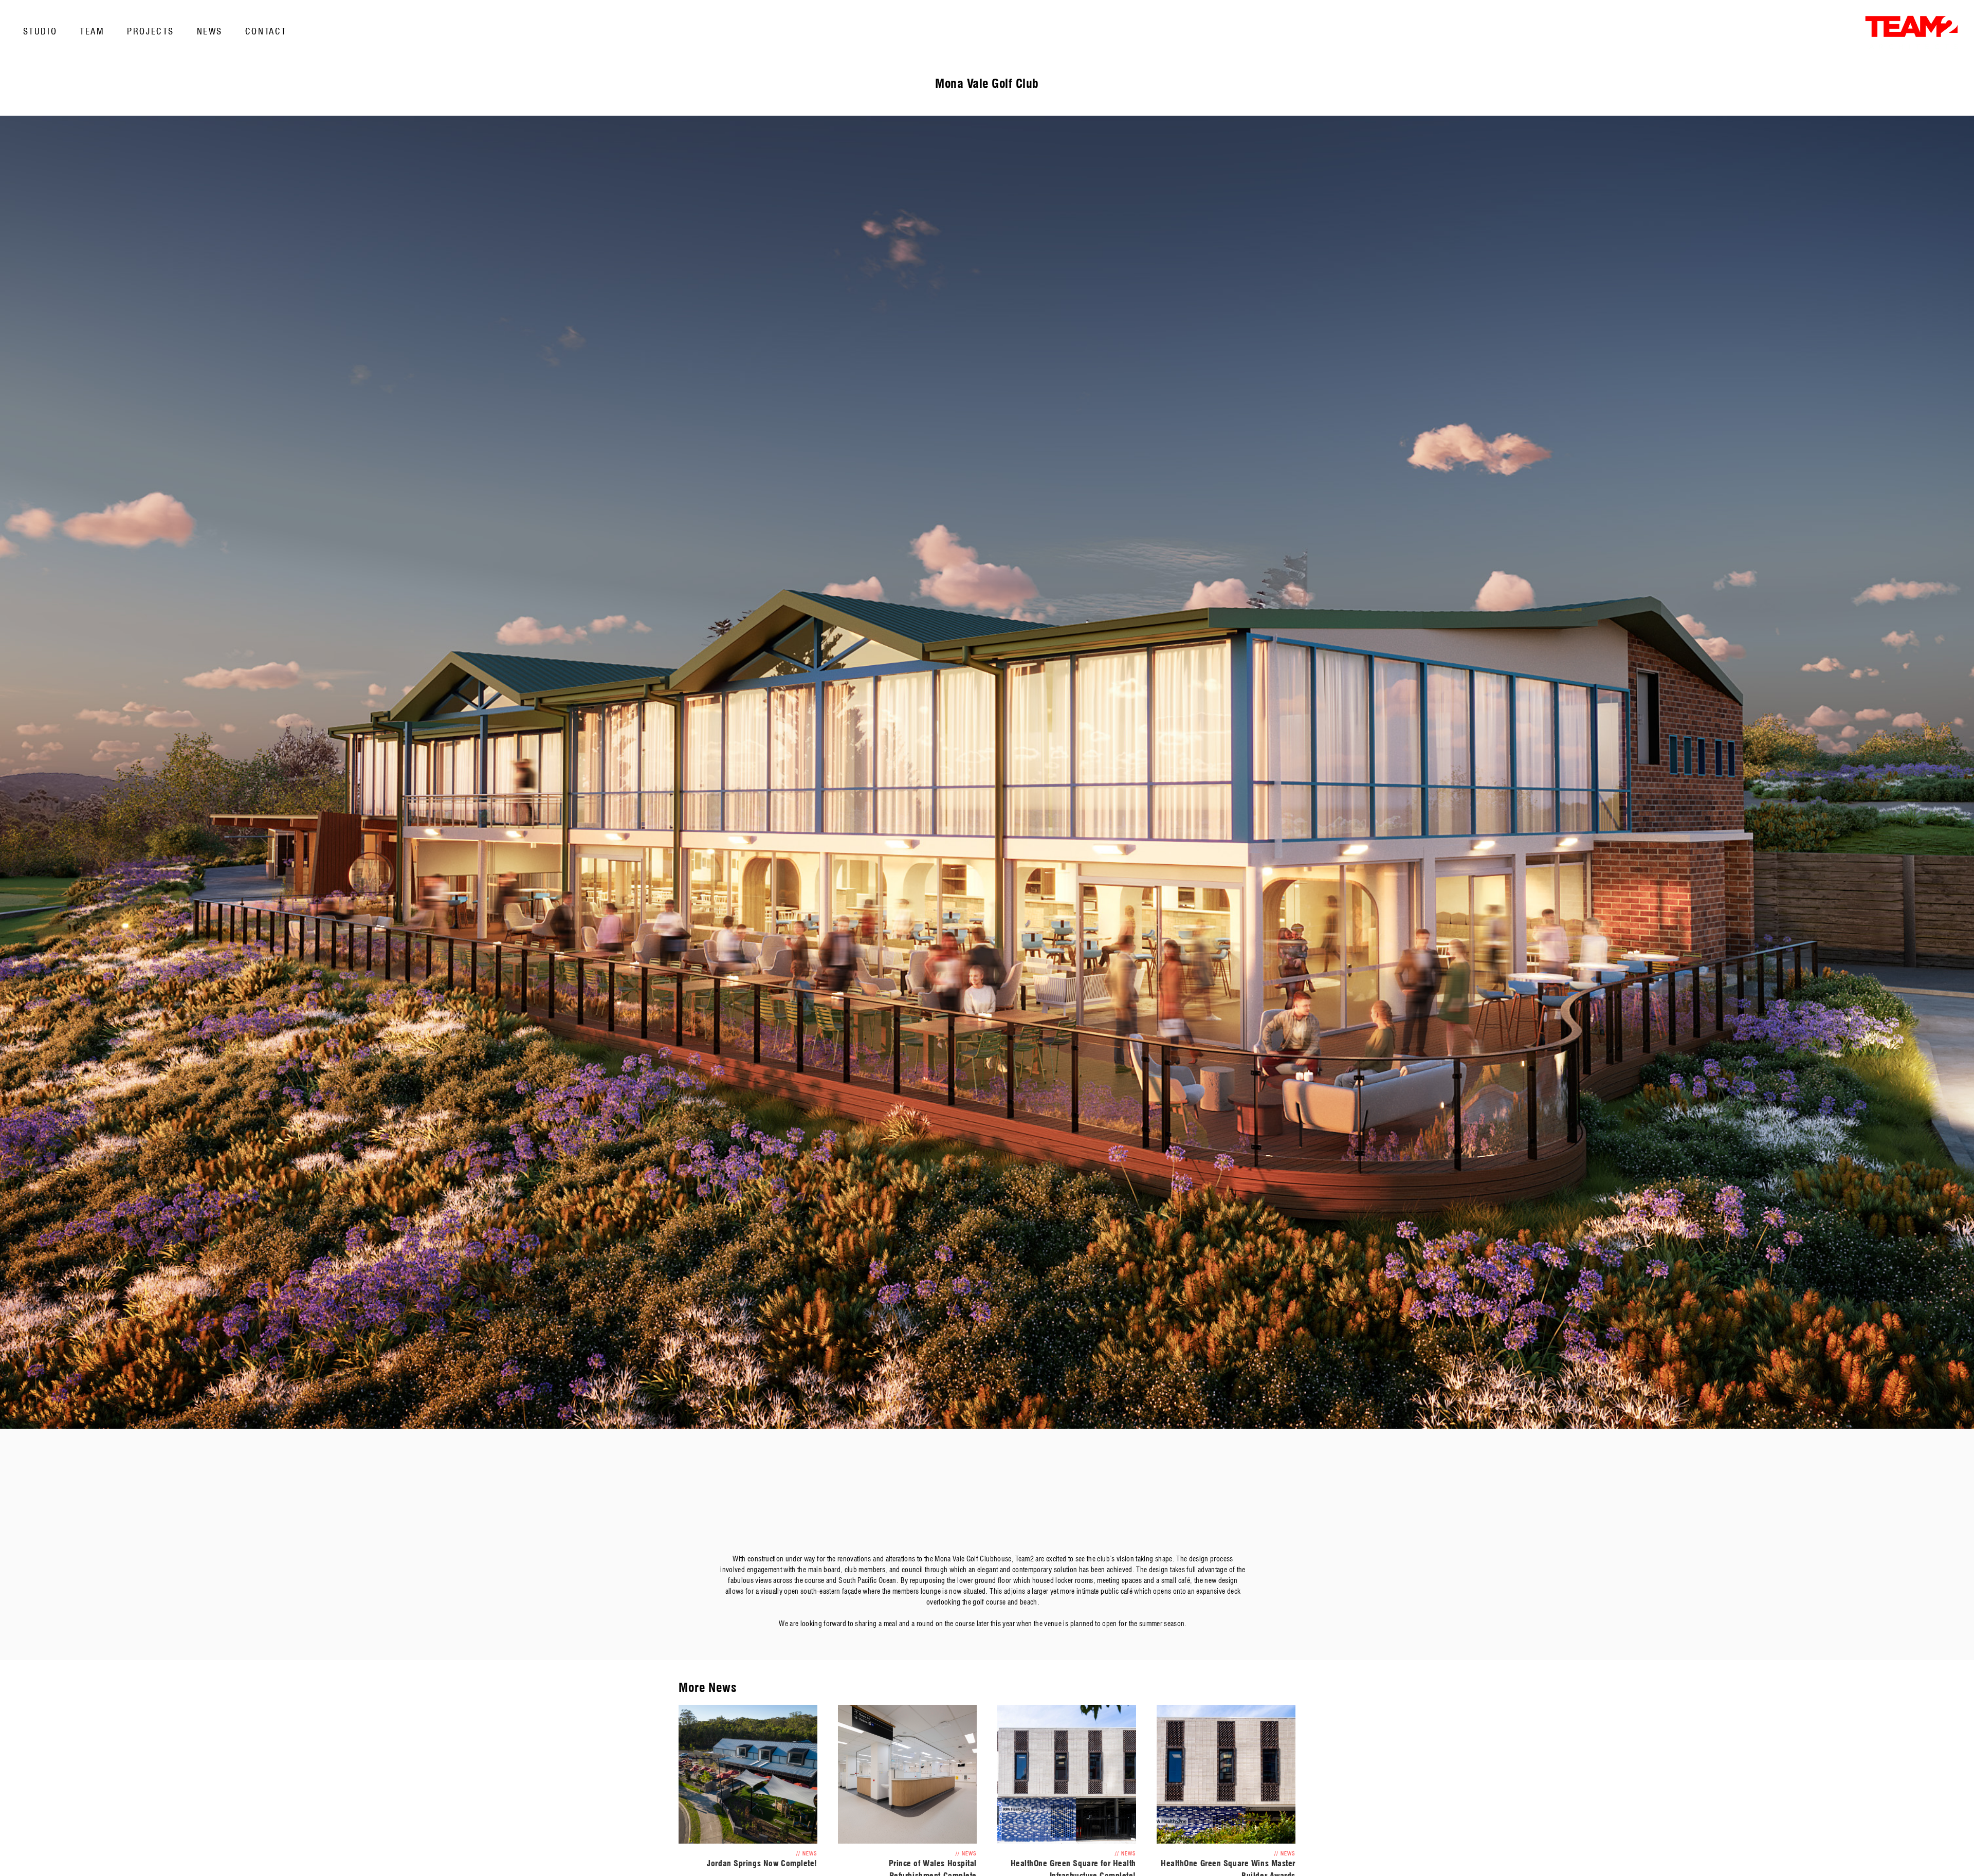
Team (92, 31)
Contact (266, 31)
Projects (150, 31)
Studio (40, 31)
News (210, 31)
